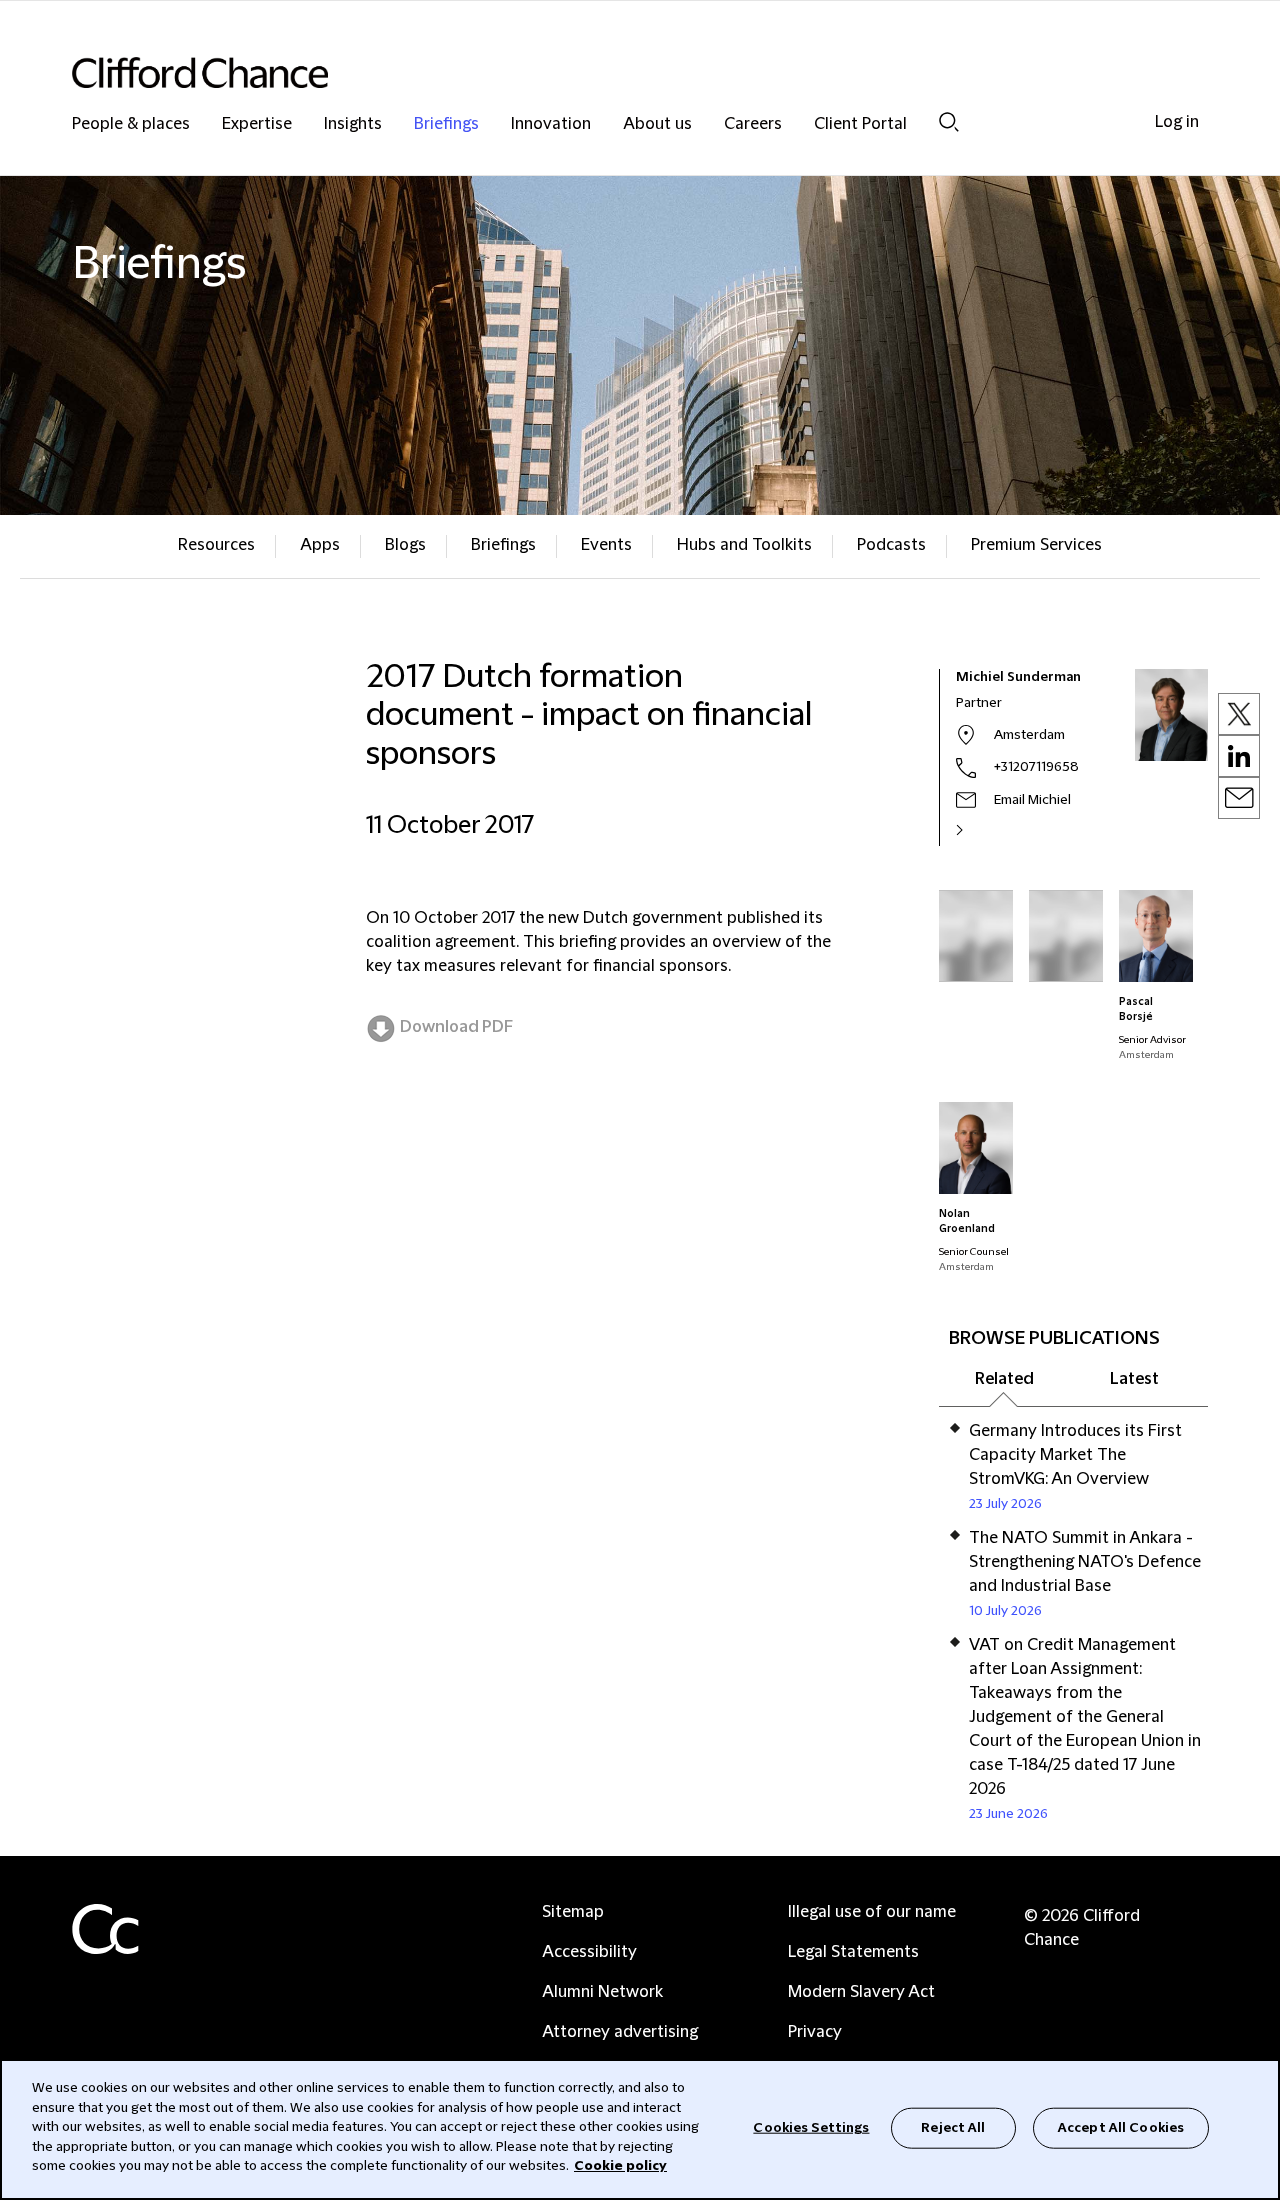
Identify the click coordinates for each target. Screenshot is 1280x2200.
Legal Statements (853, 1952)
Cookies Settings (811, 2127)
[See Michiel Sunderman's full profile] (981, 830)
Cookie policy (620, 2166)
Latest (1134, 1379)
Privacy (815, 2032)
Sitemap (573, 1912)
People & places (131, 124)
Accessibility (589, 1952)
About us (657, 124)
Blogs (405, 545)
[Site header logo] (600, 72)
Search (949, 121)
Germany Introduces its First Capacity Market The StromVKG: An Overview (1075, 1455)
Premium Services (1036, 545)
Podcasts (891, 545)
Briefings (446, 124)
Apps (320, 545)
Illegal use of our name (872, 1912)
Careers (753, 124)
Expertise (257, 124)
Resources (216, 545)
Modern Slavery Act (861, 1992)
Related (1004, 1379)
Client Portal (860, 124)
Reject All (953, 2127)
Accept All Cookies (1121, 2127)
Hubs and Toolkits (744, 545)
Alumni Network (602, 1992)
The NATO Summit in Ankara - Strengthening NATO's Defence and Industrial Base (1085, 1562)
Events (606, 545)
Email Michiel (1032, 800)
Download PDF (456, 1027)
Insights (353, 124)
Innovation (551, 124)
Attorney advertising (620, 2032)
